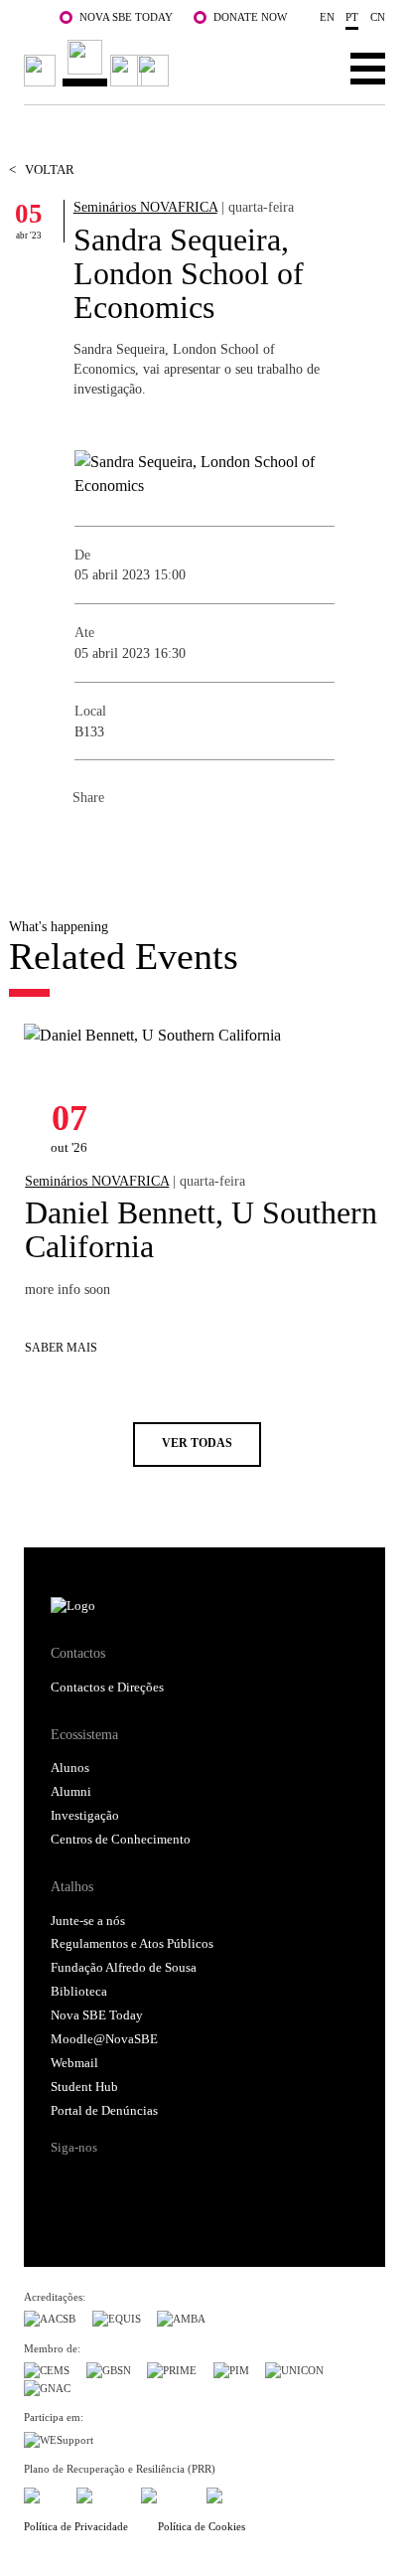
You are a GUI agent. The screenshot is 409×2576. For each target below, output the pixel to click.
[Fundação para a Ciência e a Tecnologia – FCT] (42, 2493)
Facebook (88, 842)
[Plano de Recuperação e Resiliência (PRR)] (101, 2493)
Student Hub (84, 2087)
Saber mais (61, 1348)
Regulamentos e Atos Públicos (132, 1944)
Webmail (74, 2063)
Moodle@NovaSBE (104, 2039)
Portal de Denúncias (104, 2111)
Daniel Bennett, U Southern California (201, 1229)
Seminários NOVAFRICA (145, 207)
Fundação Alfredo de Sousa (124, 1968)
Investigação (85, 1816)
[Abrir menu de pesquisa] (306, 68)
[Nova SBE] (99, 63)
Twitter (128, 842)
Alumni (71, 1792)
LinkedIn (168, 842)
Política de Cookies (202, 2526)
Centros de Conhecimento (121, 1840)
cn (378, 17)
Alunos (70, 1768)
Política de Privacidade (76, 2526)
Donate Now (250, 17)
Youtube (218, 2181)
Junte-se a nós (88, 1921)
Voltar (42, 170)
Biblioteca (79, 1992)
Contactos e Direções (107, 1688)
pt (352, 17)
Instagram (143, 2181)
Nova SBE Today (126, 17)
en (327, 17)
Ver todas (197, 1444)
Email (207, 842)
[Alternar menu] (368, 68)
